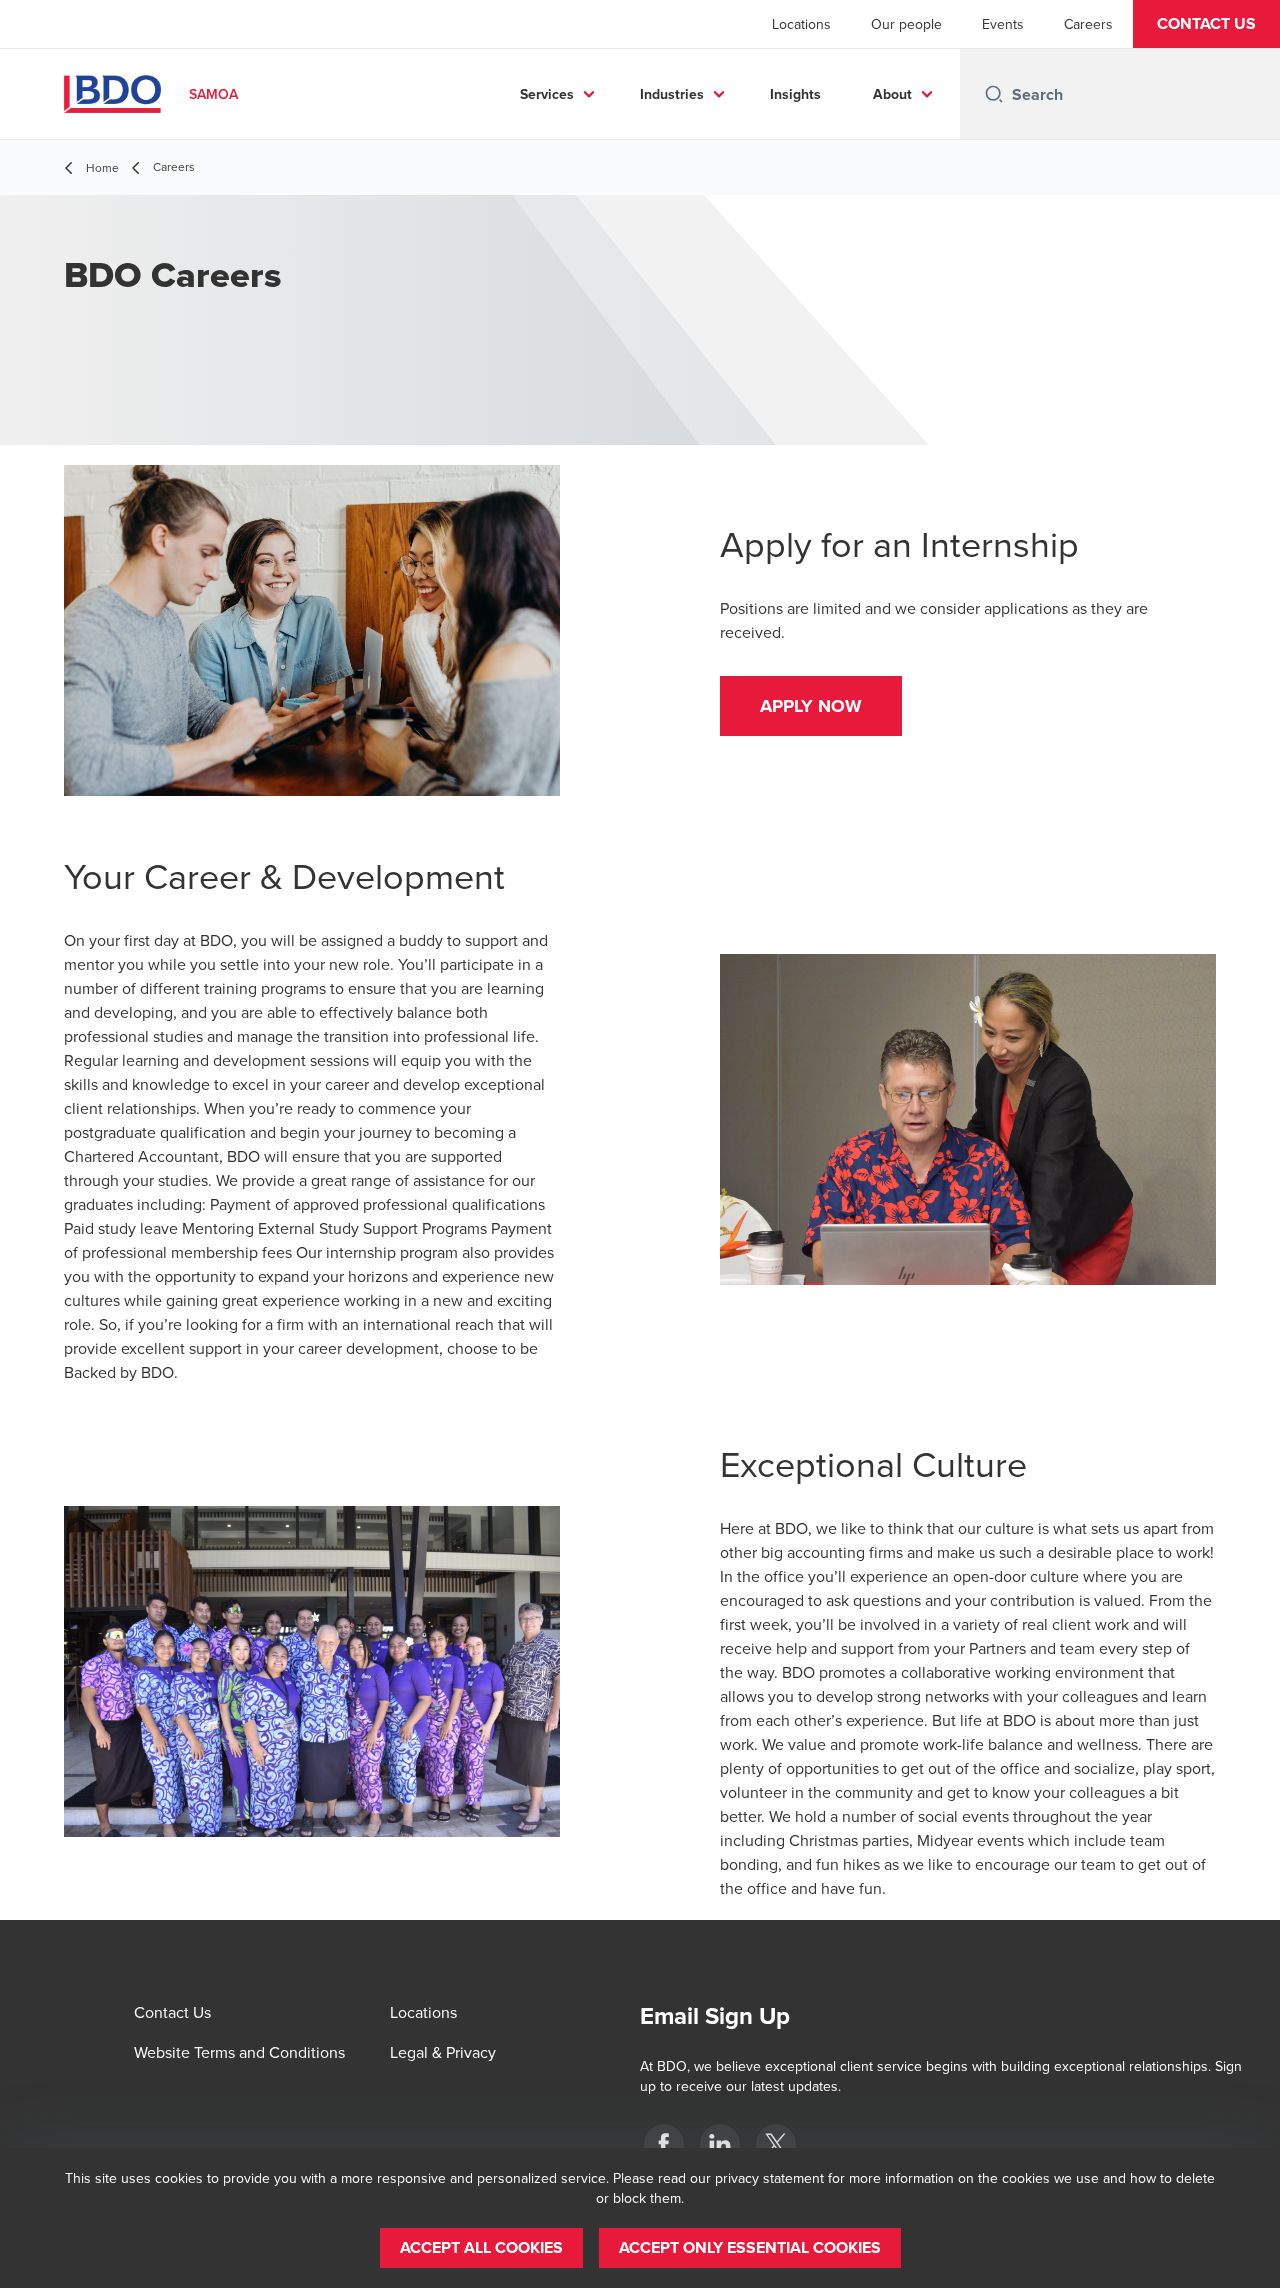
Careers (1088, 24)
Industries (672, 94)
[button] (1206, 24)
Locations (801, 24)
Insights (795, 94)
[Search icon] (994, 94)
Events (1003, 24)
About (892, 94)
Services (547, 94)
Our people (906, 24)
